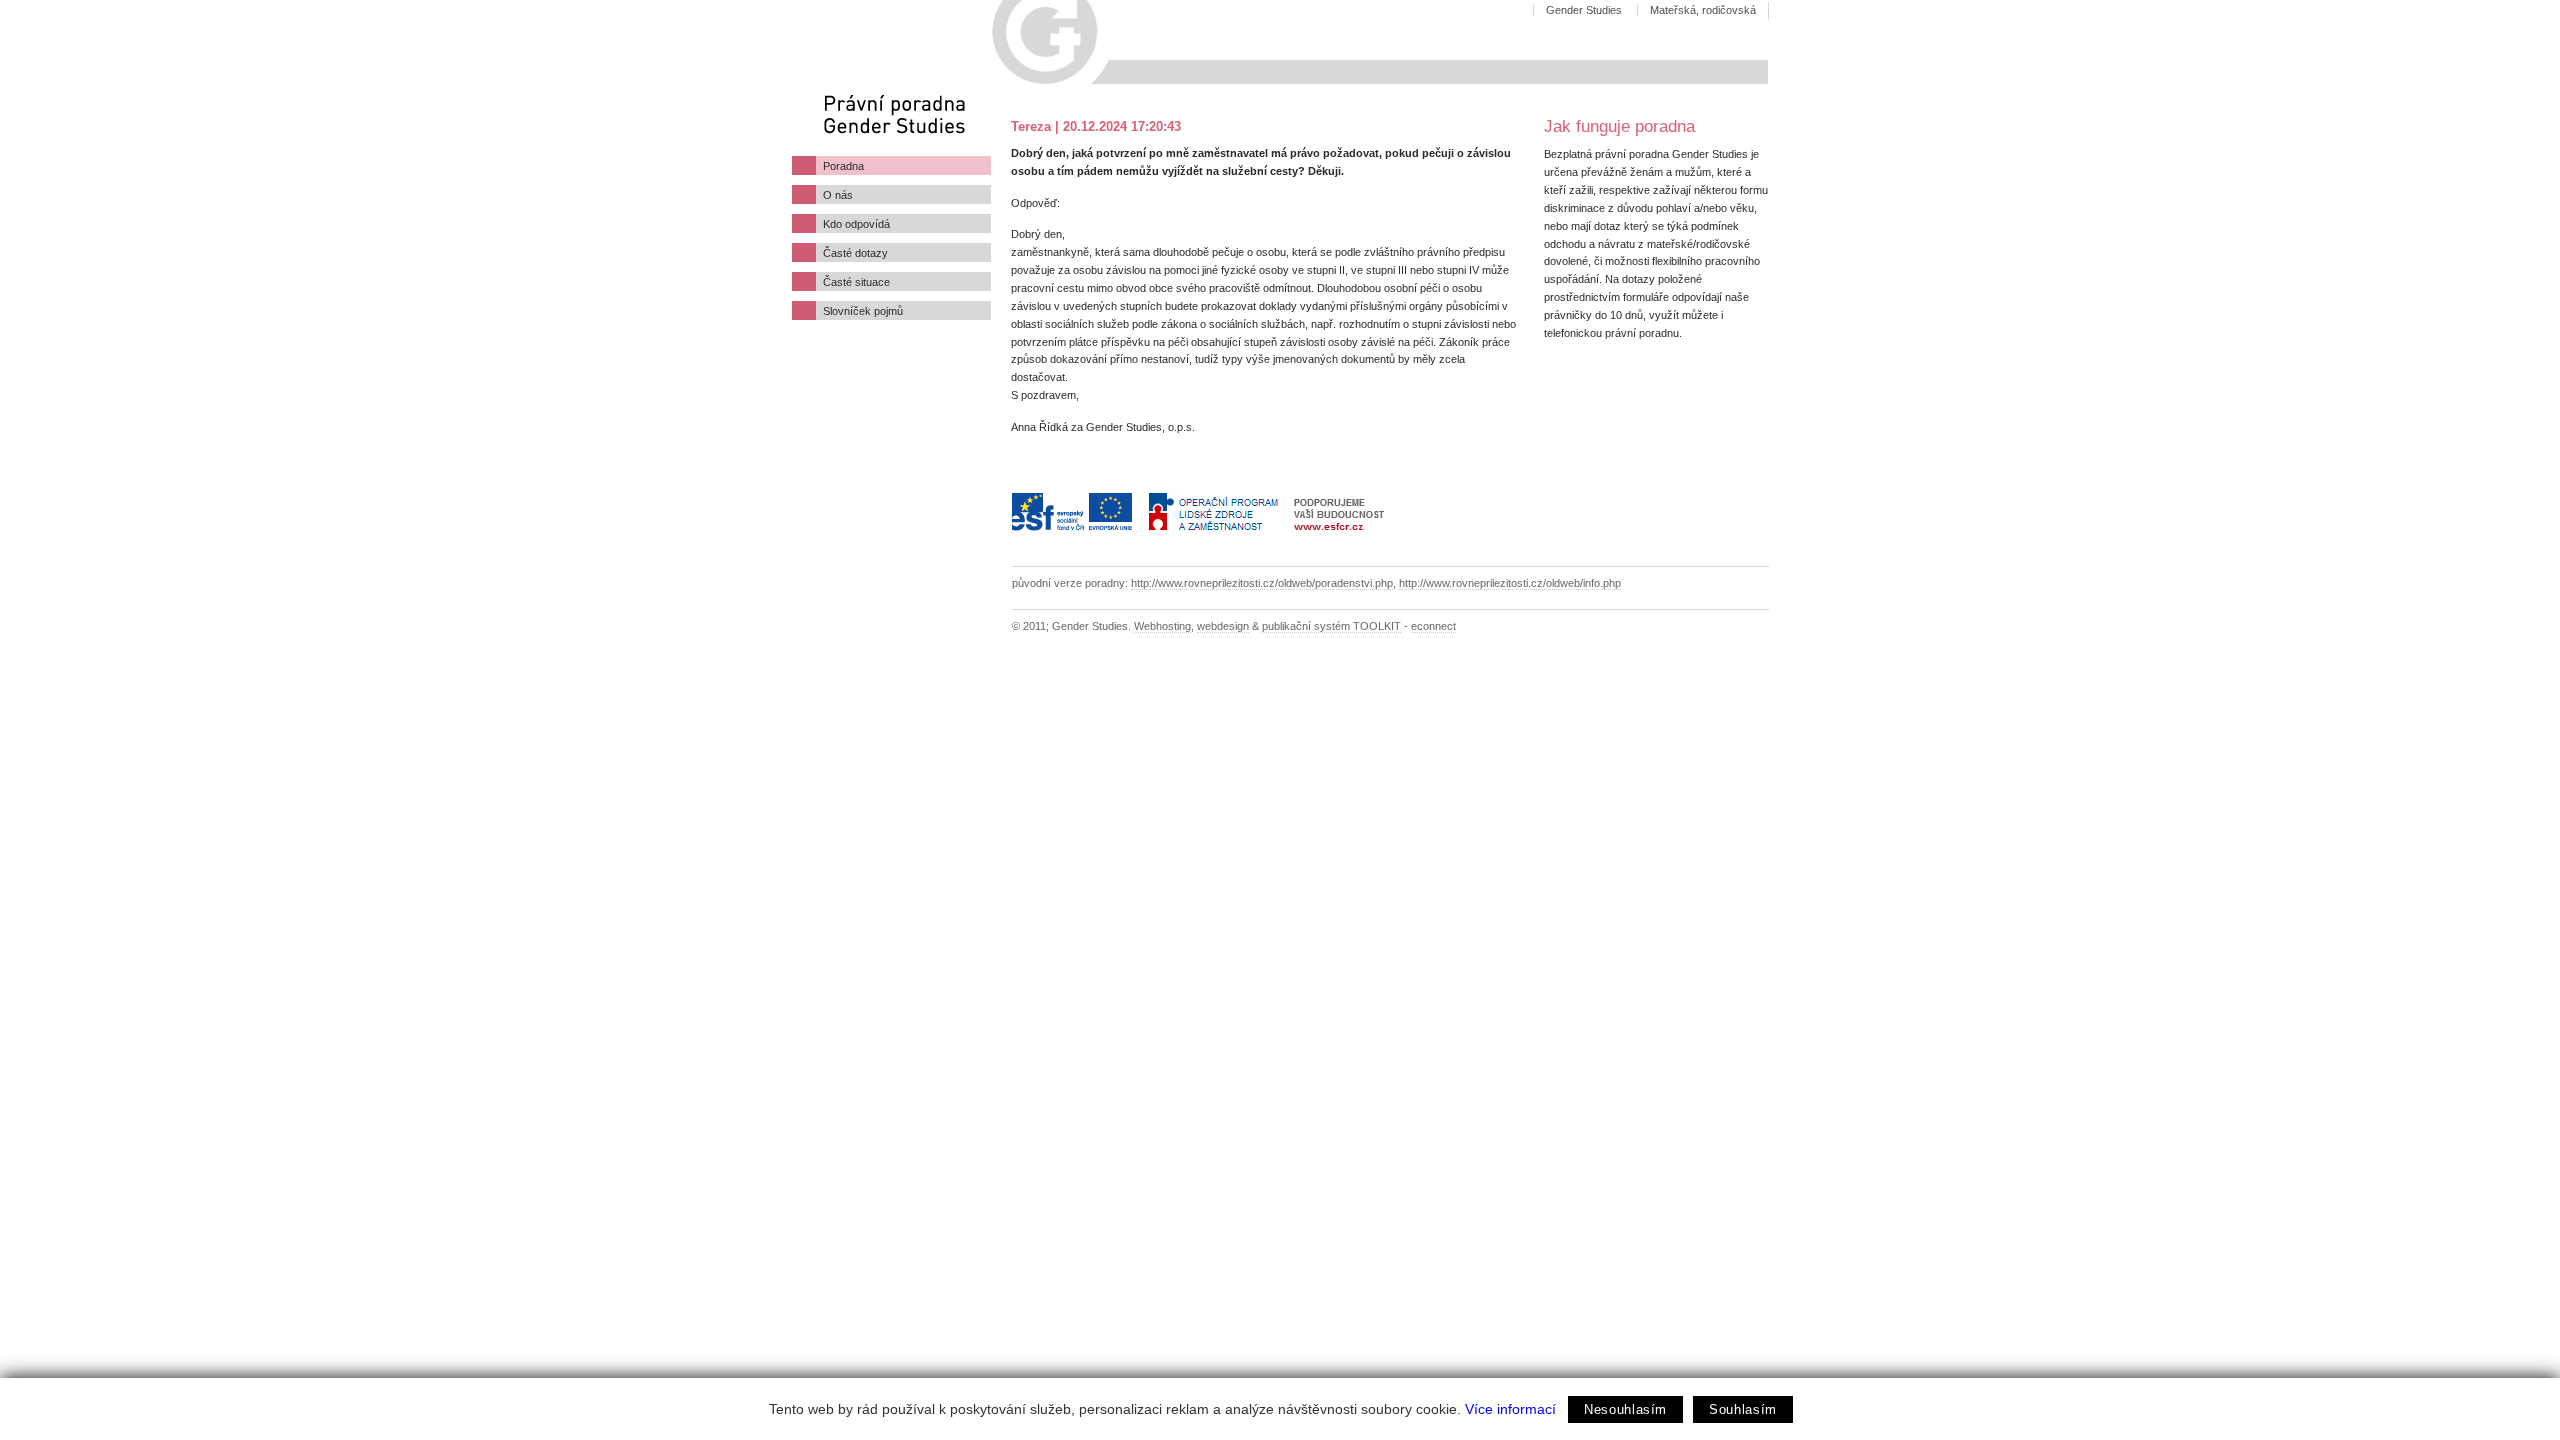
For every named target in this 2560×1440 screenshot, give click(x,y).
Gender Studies (1584, 10)
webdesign (1223, 626)
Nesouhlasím (1625, 1409)
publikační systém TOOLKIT (1331, 626)
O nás (838, 195)
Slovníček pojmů (863, 311)
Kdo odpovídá (856, 224)
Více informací (1510, 1409)
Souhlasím (1743, 1409)
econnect (1433, 626)
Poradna (843, 166)
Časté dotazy (855, 253)
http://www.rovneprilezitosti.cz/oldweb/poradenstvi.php (1262, 583)
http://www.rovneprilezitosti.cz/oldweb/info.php (1510, 583)
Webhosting (1162, 626)
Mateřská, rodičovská (1703, 10)
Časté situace (856, 282)
